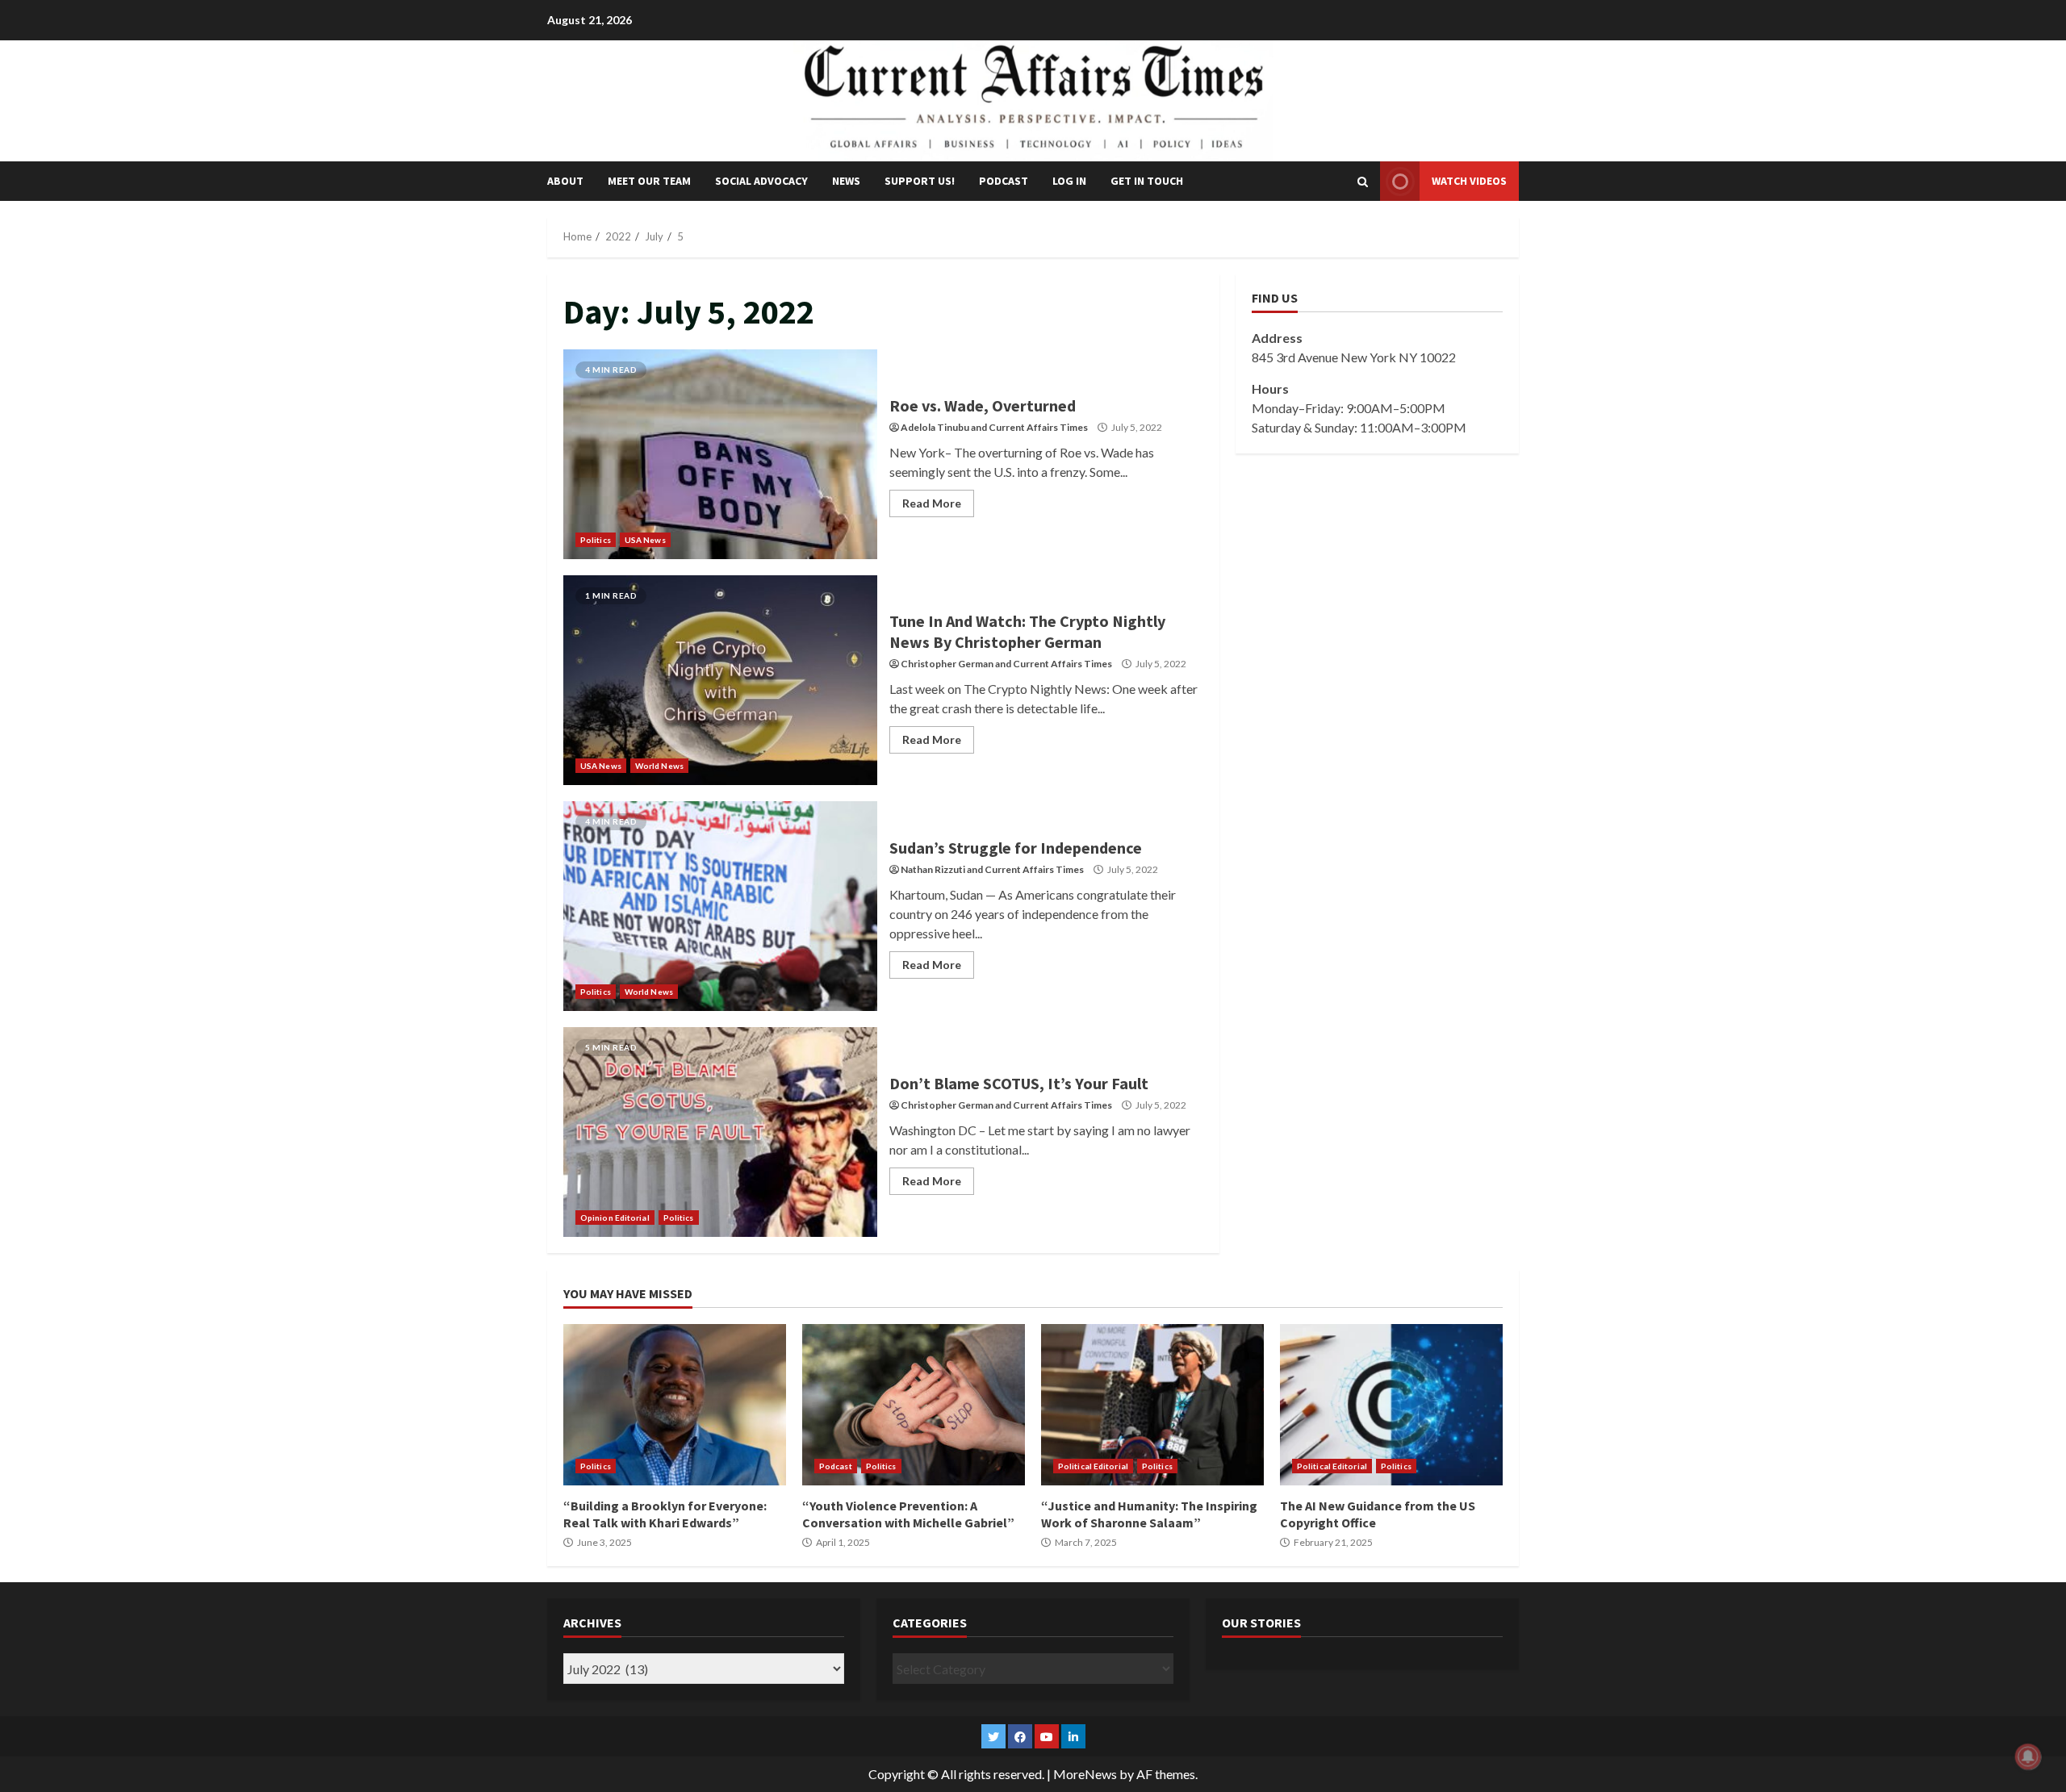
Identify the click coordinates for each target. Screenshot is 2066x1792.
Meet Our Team (649, 181)
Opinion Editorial (615, 1218)
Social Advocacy (761, 181)
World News (659, 766)
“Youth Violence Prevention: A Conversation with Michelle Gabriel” (914, 1405)
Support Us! (920, 181)
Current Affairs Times (1038, 427)
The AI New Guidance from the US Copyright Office (1391, 1405)
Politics (596, 540)
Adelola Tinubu (935, 427)
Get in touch (1147, 181)
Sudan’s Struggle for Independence (720, 906)
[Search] (1363, 182)
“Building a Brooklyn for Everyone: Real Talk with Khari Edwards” (675, 1405)
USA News (645, 540)
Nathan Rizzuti (933, 869)
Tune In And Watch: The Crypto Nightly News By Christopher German (720, 680)
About (565, 181)
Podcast (1004, 181)
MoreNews (1085, 1774)
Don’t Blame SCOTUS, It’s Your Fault (720, 1132)
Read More (932, 503)
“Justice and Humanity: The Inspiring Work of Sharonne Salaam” (1152, 1405)
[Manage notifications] (2028, 1756)
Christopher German (947, 664)
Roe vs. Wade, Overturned (720, 454)
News (846, 181)
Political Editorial (1093, 1466)
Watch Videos (1469, 181)
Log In (1069, 181)
